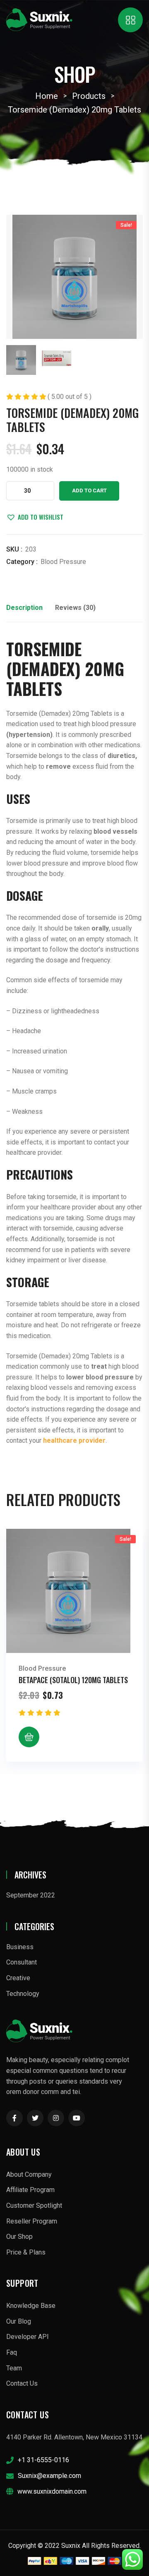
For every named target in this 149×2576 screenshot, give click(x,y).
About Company (29, 2174)
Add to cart (89, 490)
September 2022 (31, 1895)
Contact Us (22, 2383)
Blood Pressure (63, 562)
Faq (12, 2352)
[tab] (24, 610)
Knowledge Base (31, 2306)
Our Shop (19, 2237)
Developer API (28, 2337)
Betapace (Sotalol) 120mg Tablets (73, 1680)
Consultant (22, 1962)
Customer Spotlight (34, 2205)
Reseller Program (32, 2221)
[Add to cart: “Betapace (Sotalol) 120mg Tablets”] (29, 1737)
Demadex (43, 669)
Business (20, 1947)
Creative (18, 1978)
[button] (35, 517)
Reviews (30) (75, 608)
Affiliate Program (30, 2190)
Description (24, 608)
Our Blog (19, 2321)
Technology (23, 1994)
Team (14, 2368)
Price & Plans (26, 2252)
